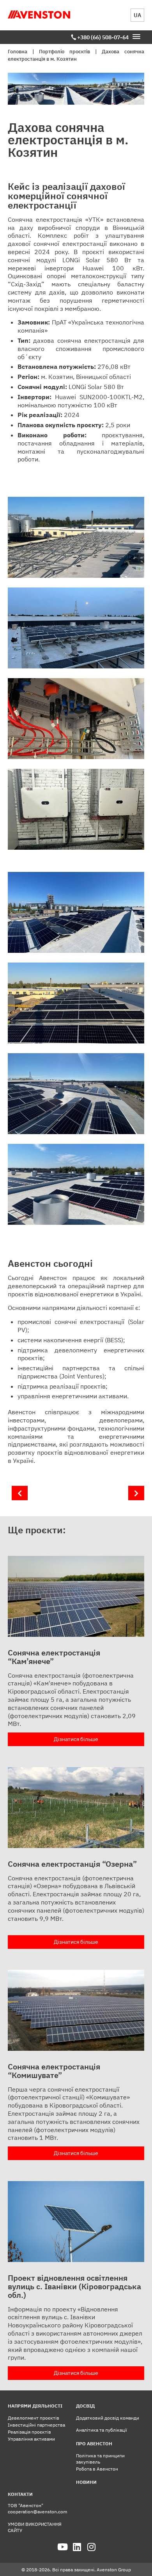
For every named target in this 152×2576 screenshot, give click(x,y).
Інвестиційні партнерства (36, 2425)
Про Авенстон (94, 2444)
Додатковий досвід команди (108, 2418)
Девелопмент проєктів (34, 2418)
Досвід (85, 2406)
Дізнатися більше (76, 1739)
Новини (86, 2482)
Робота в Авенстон (97, 2469)
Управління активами (31, 2439)
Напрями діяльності (35, 2406)
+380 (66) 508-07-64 (103, 37)
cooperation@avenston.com (37, 2512)
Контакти (20, 2494)
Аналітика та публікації (102, 2430)
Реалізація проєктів (29, 2432)
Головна (18, 52)
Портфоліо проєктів (65, 52)
